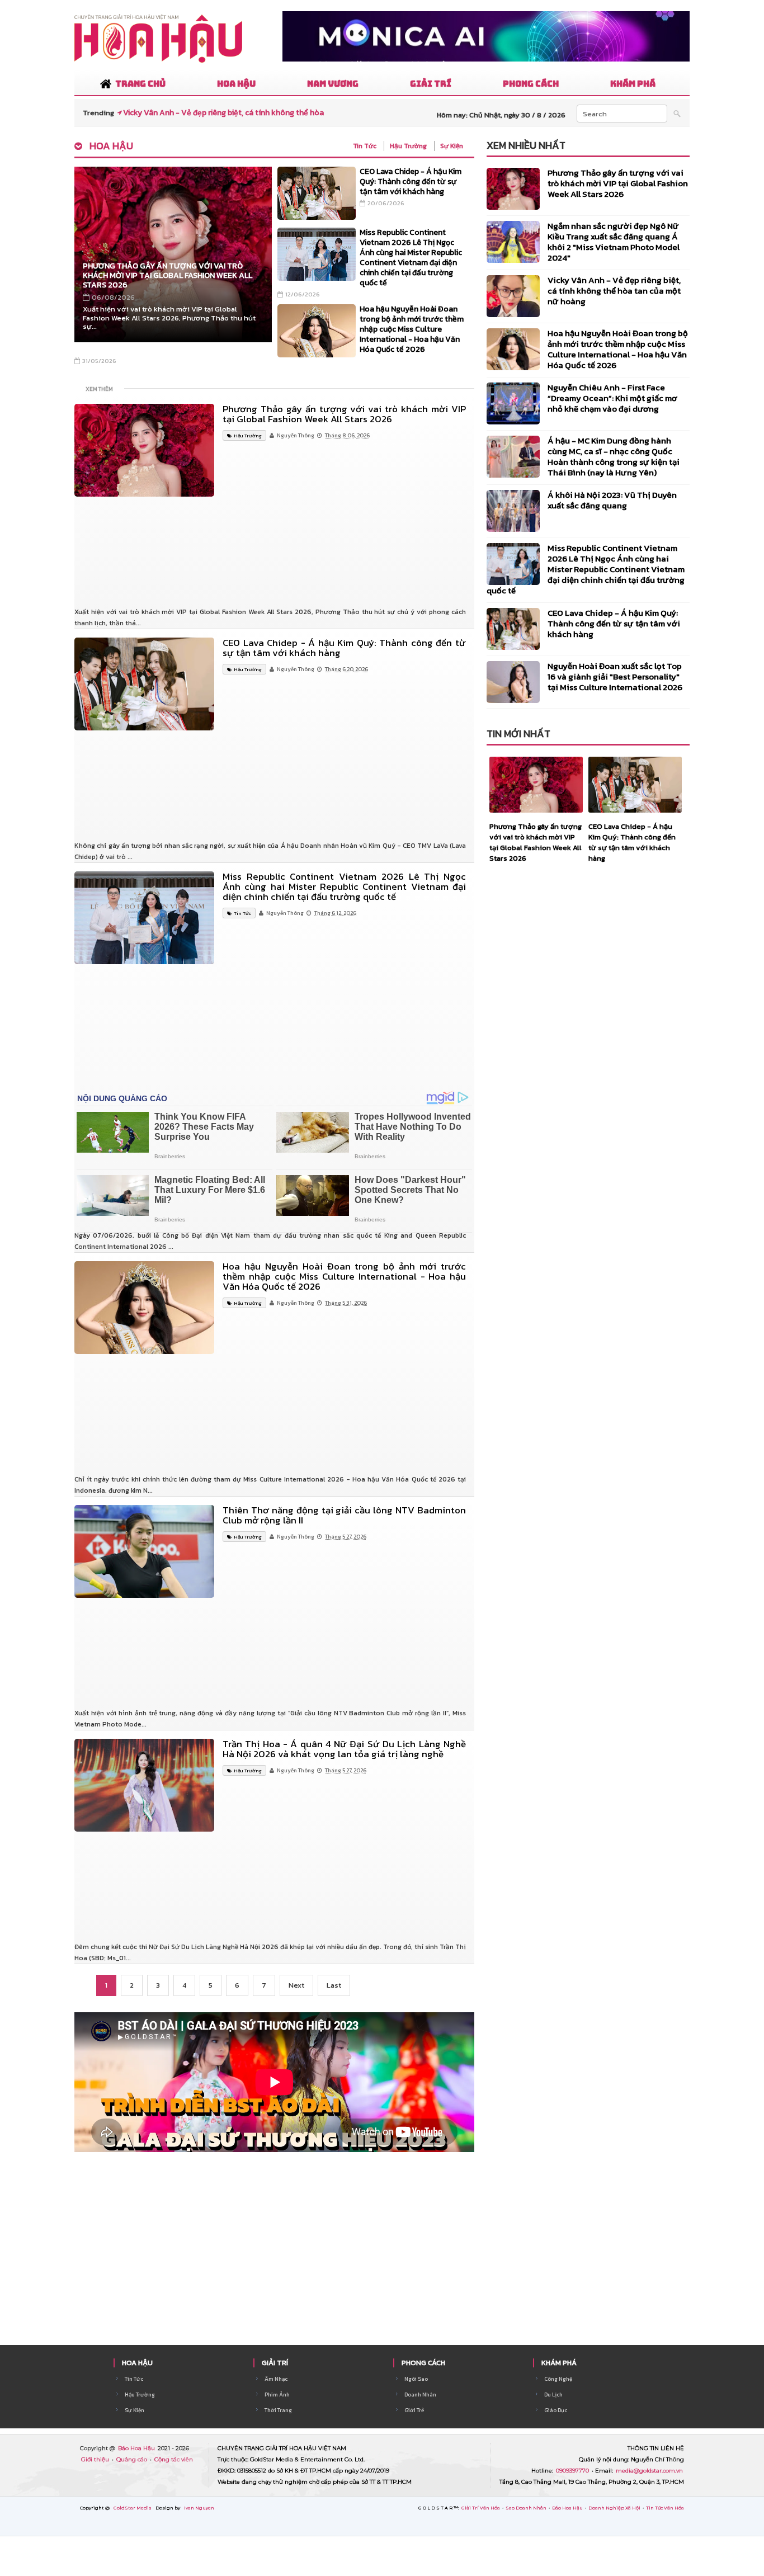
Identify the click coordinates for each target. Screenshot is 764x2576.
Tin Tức (365, 146)
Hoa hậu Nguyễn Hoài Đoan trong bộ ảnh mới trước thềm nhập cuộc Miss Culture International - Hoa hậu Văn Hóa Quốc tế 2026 (412, 329)
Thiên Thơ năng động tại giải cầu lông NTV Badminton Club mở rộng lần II (344, 1515)
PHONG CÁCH (531, 84)
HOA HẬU (236, 84)
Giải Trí (275, 2363)
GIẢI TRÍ (431, 84)
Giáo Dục (556, 2410)
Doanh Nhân (420, 2395)
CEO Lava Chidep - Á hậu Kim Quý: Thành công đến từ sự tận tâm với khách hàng (411, 181)
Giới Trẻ (414, 2410)
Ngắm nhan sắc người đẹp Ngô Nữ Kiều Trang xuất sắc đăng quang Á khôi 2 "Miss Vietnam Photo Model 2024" (614, 242)
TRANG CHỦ (140, 84)
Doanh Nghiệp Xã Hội (615, 2508)
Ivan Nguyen (199, 2508)
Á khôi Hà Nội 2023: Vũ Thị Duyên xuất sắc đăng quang (612, 500)
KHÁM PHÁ (633, 84)
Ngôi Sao (416, 2379)
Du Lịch (553, 2395)
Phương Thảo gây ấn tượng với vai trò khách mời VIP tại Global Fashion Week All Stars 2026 (168, 275)
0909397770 (573, 2471)
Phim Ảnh (277, 2395)
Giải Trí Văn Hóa (481, 2508)
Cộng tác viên (174, 2459)
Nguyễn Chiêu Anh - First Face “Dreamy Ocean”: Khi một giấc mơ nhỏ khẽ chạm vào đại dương (612, 398)
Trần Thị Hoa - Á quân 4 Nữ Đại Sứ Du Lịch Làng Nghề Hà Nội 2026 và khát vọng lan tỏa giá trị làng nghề (344, 1749)
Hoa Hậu (111, 146)
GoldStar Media (133, 2508)
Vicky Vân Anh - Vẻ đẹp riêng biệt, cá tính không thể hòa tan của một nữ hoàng (614, 291)
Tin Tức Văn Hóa (665, 2508)
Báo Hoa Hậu (137, 2448)
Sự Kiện (452, 146)
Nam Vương (333, 84)
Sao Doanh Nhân (527, 2508)
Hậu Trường (408, 146)
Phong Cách (423, 2363)
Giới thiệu (96, 2459)
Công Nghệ (558, 2379)
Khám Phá (559, 2363)
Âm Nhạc (276, 2379)
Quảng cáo (133, 2459)
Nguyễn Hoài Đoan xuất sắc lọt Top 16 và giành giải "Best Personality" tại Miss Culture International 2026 (615, 676)
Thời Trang (278, 2410)
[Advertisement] (274, 586)
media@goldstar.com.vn (649, 2471)
